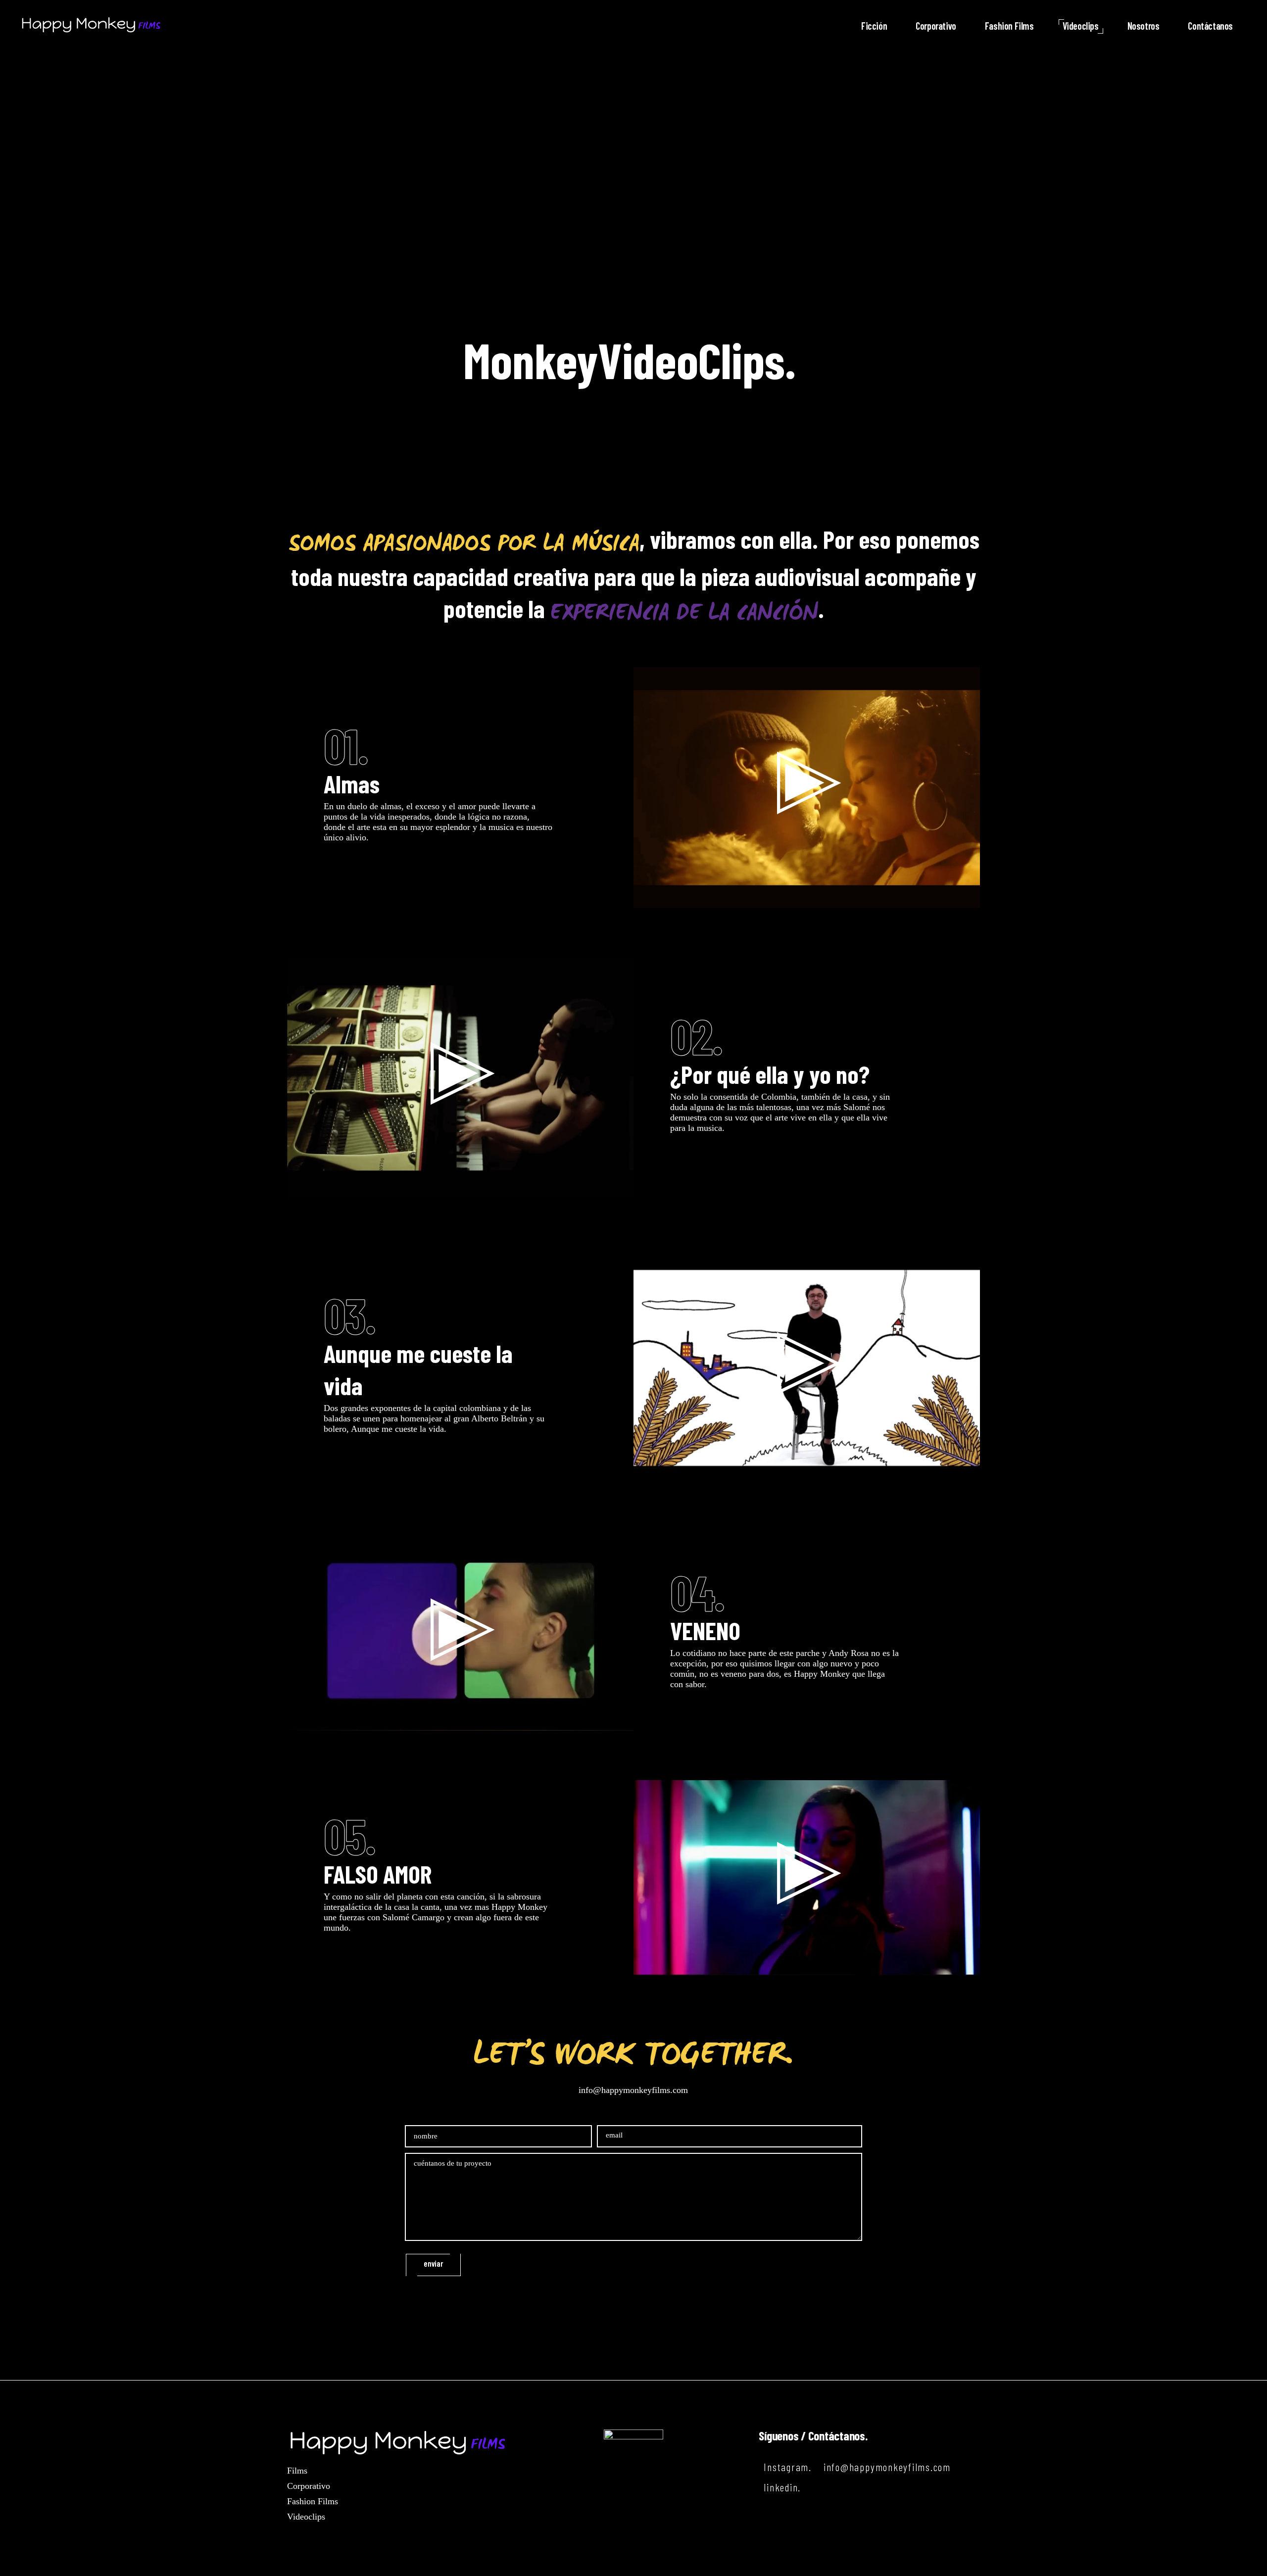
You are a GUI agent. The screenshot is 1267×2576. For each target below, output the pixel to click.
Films (297, 2471)
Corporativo (309, 2486)
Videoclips (306, 2517)
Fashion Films (313, 2501)
